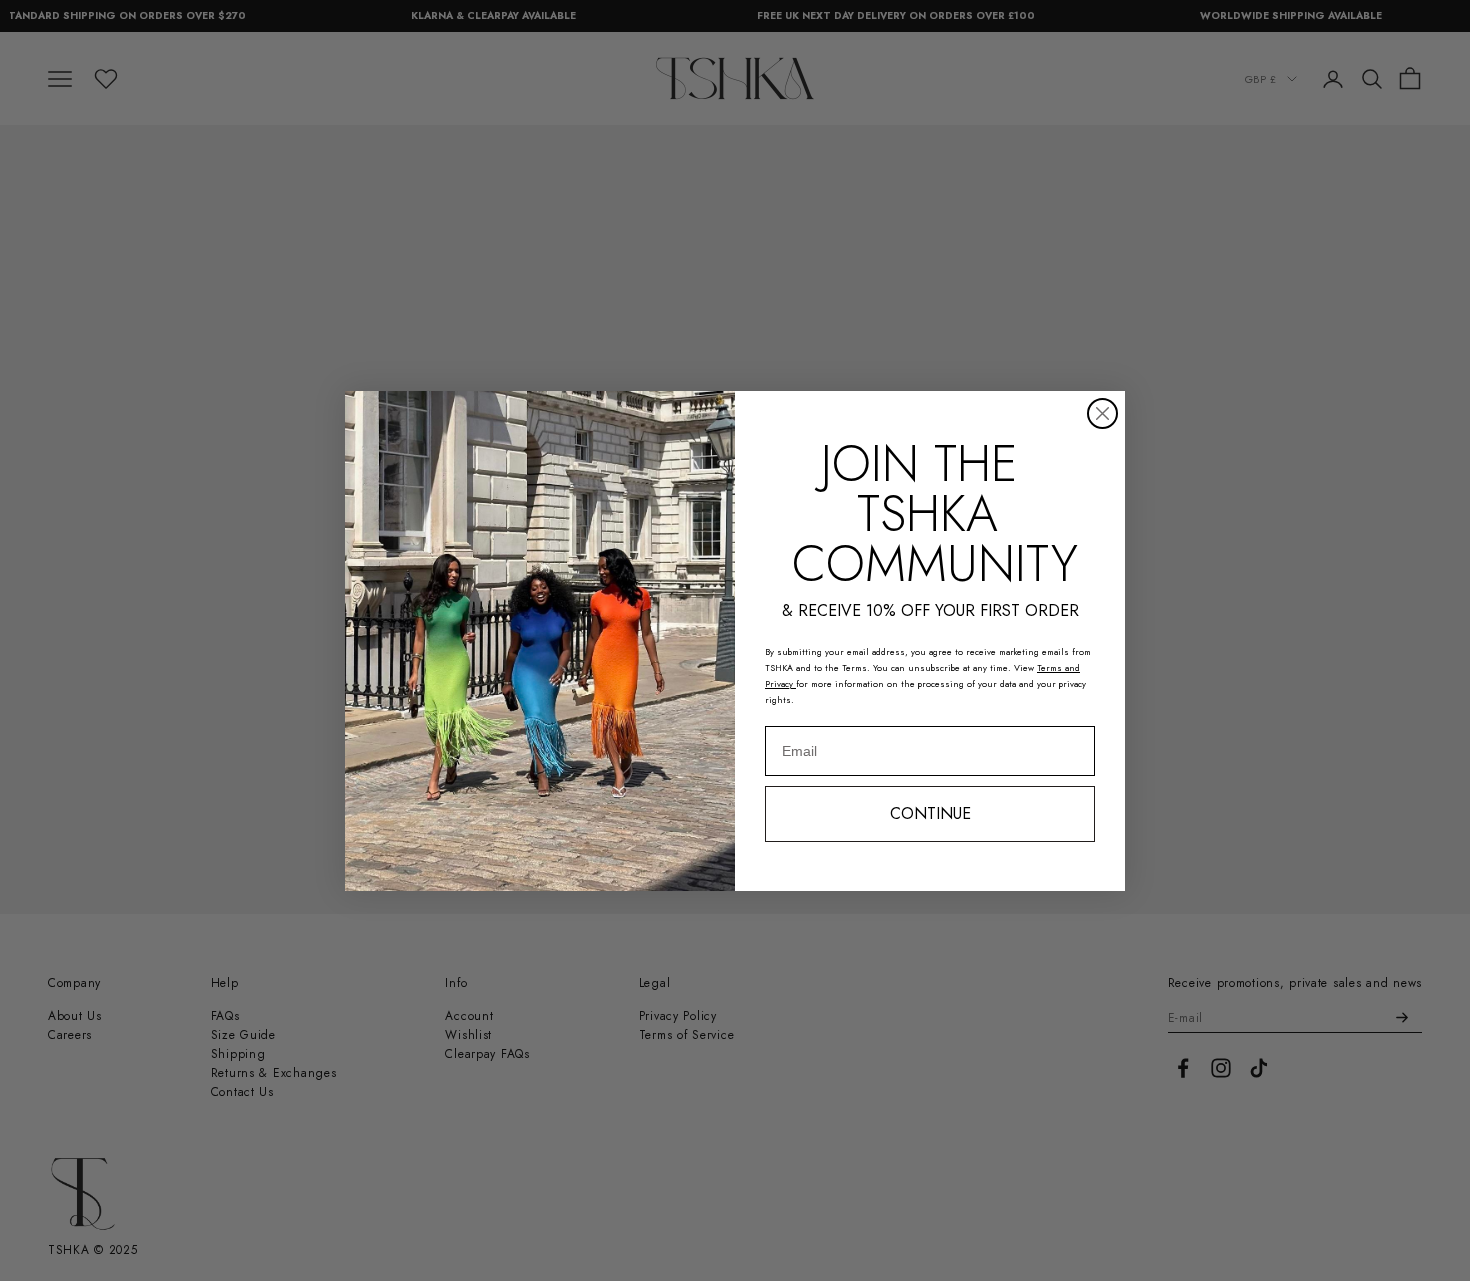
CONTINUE (930, 813)
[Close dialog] (1102, 413)
